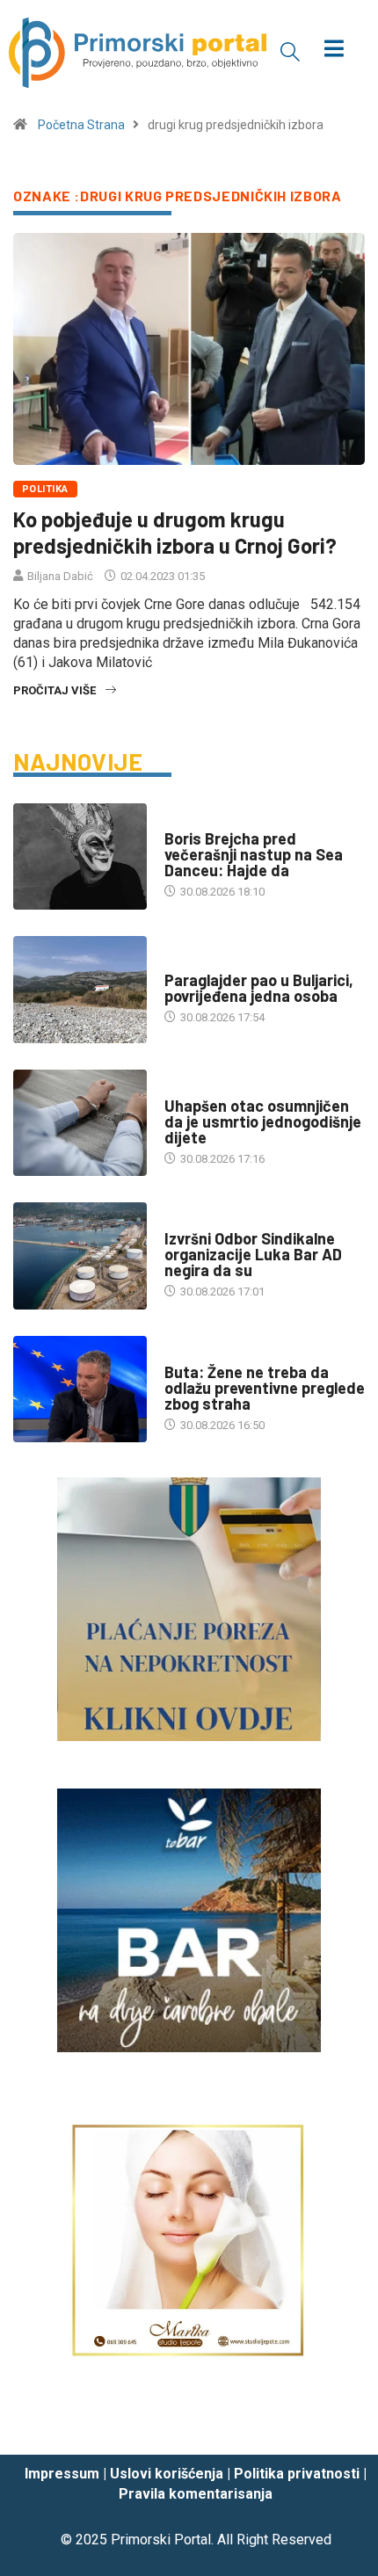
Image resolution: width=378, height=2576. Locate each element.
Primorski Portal (161, 2540)
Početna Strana (81, 125)
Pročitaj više (55, 690)
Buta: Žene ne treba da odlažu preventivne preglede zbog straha (265, 1388)
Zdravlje (190, 1355)
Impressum (62, 2474)
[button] (290, 51)
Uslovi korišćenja (167, 2474)
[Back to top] (338, 2425)
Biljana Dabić (60, 576)
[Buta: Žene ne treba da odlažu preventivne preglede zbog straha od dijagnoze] (80, 1390)
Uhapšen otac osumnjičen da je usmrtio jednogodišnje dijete (263, 1121)
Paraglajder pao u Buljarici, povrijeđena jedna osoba (259, 988)
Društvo (189, 821)
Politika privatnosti (297, 2474)
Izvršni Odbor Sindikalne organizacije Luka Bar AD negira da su (253, 1254)
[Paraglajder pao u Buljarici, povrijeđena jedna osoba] (80, 990)
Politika (45, 489)
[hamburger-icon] (334, 51)
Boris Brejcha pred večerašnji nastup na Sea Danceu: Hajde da (254, 854)
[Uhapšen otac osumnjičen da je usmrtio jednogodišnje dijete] (80, 1123)
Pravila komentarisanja (196, 2494)
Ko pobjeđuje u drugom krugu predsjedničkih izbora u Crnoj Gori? (175, 532)
